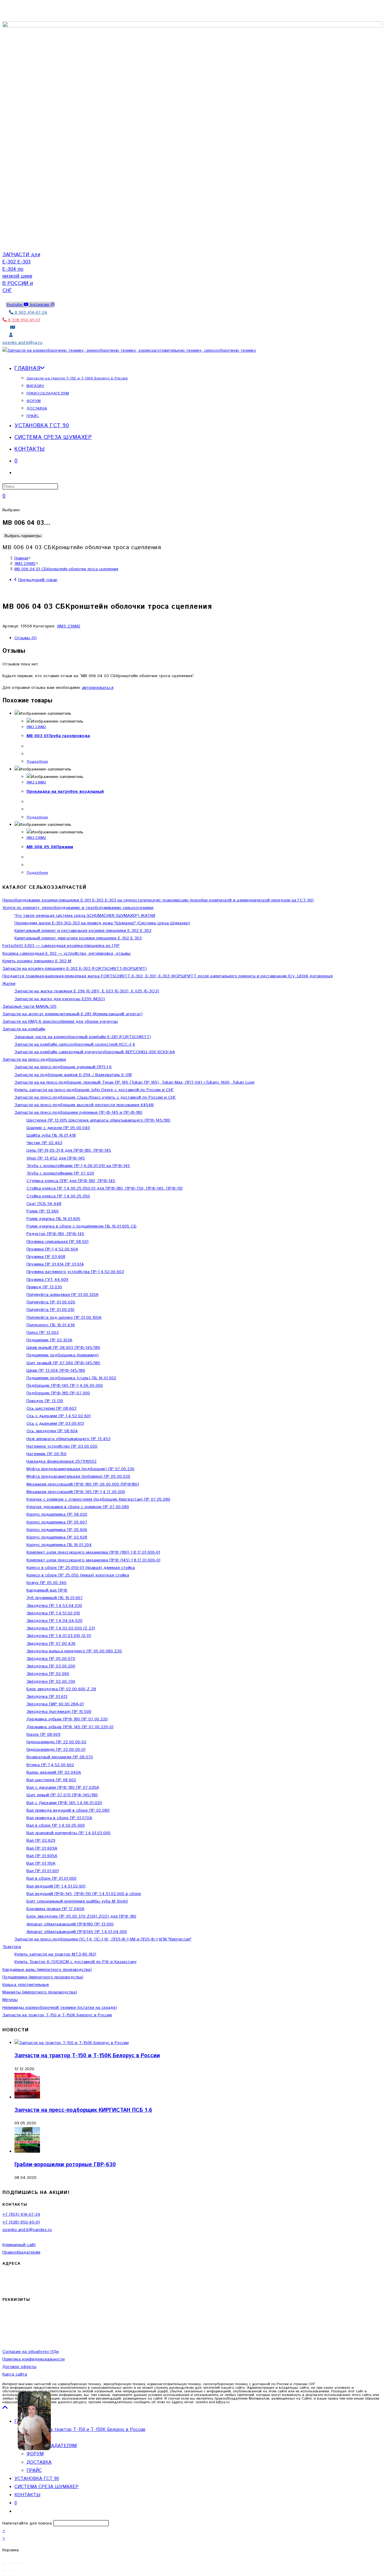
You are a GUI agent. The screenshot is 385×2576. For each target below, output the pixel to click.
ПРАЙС (34, 2470)
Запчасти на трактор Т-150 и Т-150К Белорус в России (87, 2056)
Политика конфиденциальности (34, 2359)
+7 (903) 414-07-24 (21, 2214)
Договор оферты (19, 2367)
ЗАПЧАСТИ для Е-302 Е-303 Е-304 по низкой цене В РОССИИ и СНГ (21, 273)
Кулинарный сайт (19, 2245)
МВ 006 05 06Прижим (50, 847)
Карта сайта (15, 2374)
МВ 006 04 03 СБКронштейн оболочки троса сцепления (66, 569)
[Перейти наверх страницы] (5, 2408)
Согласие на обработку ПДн (31, 2352)
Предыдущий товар (38, 580)
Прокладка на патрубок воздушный (65, 792)
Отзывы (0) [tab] (26, 638)
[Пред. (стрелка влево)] (5, 2571)
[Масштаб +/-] (5, 2563)
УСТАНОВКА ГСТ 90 (37, 2479)
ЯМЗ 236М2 (69, 626)
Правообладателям (21, 2252)
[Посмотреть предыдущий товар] (15, 580)
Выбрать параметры (23, 536)
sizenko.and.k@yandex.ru (27, 2230)
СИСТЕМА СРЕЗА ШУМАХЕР (46, 2487)
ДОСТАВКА (39, 2462)
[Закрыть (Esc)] (22, 2563)
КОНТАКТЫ (27, 2495)
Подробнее (37, 762)
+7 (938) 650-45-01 (21, 2222)
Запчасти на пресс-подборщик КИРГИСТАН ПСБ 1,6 (83, 2110)
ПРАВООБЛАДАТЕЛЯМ (52, 2446)
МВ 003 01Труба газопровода (58, 736)
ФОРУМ (35, 2454)
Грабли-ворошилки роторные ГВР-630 (65, 2165)
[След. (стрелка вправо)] (10, 2571)
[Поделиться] (16, 2563)
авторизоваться (98, 688)
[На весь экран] (10, 2563)
